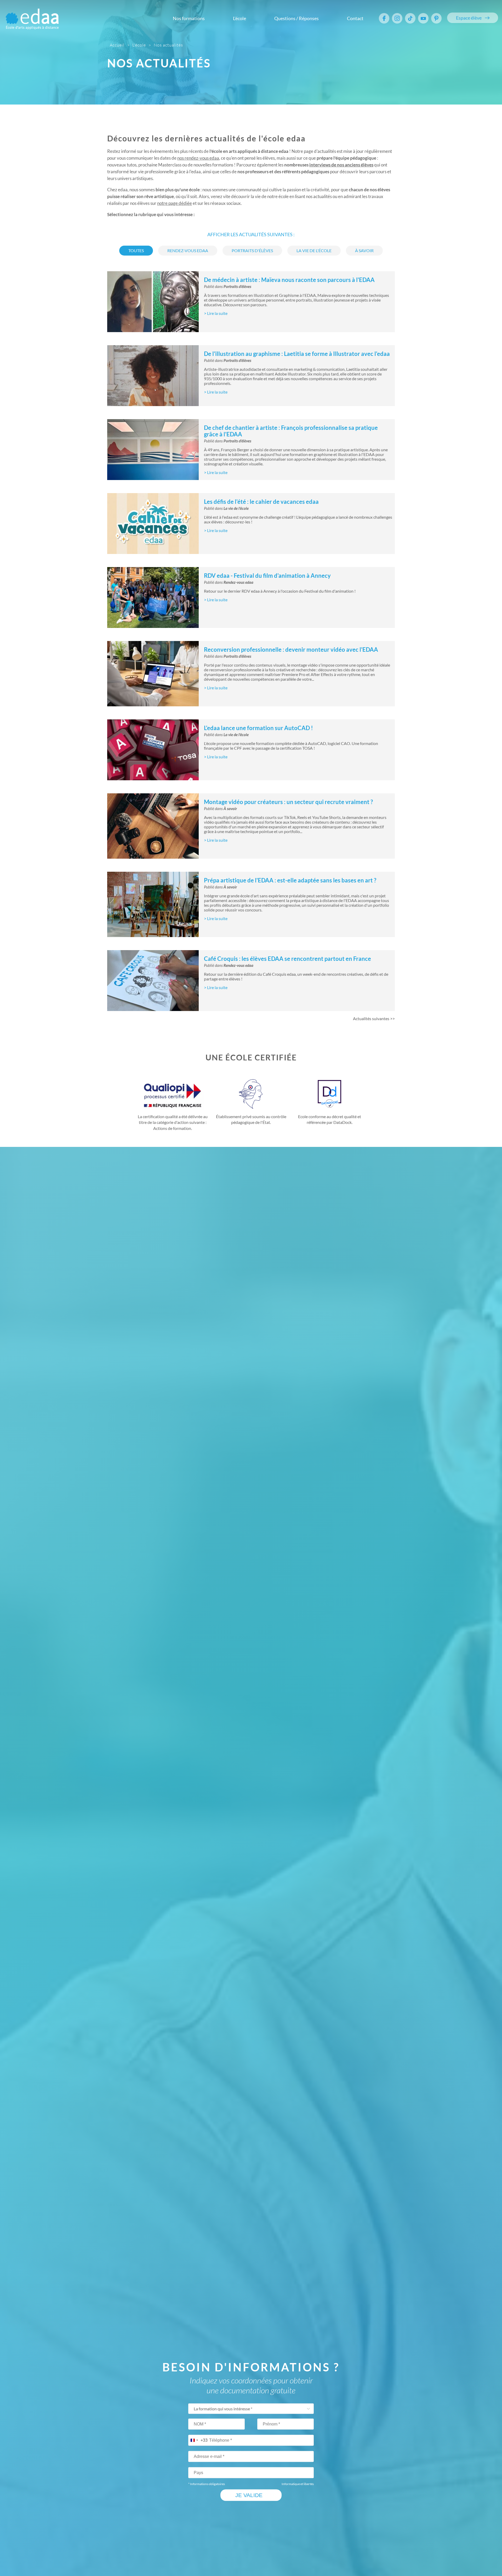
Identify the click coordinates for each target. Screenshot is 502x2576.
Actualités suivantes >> (374, 1019)
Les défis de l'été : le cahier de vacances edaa (261, 502)
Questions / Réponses (296, 18)
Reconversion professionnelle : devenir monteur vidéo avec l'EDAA (291, 649)
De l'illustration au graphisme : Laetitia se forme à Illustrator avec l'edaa (297, 354)
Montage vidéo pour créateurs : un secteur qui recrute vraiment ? (288, 802)
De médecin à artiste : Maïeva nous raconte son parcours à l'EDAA (289, 280)
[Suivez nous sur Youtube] (423, 18)
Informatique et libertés (298, 2484)
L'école (239, 18)
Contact (355, 18)
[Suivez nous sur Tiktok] (410, 18)
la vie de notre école (270, 196)
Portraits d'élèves (237, 287)
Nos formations (189, 18)
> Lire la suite (216, 313)
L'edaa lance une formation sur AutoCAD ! (258, 728)
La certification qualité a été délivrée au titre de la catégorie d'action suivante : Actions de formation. (173, 1122)
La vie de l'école (236, 509)
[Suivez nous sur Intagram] (397, 18)
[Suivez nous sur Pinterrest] (436, 18)
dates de (190, 158)
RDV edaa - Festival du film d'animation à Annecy (267, 576)
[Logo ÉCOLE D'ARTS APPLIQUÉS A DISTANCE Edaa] (32, 16)
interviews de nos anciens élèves (341, 165)
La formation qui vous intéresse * (223, 2409)
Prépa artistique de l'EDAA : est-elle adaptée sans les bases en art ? (290, 880)
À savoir (230, 809)
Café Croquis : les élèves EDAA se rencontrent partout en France (287, 959)
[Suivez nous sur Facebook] (384, 18)
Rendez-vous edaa (238, 582)
